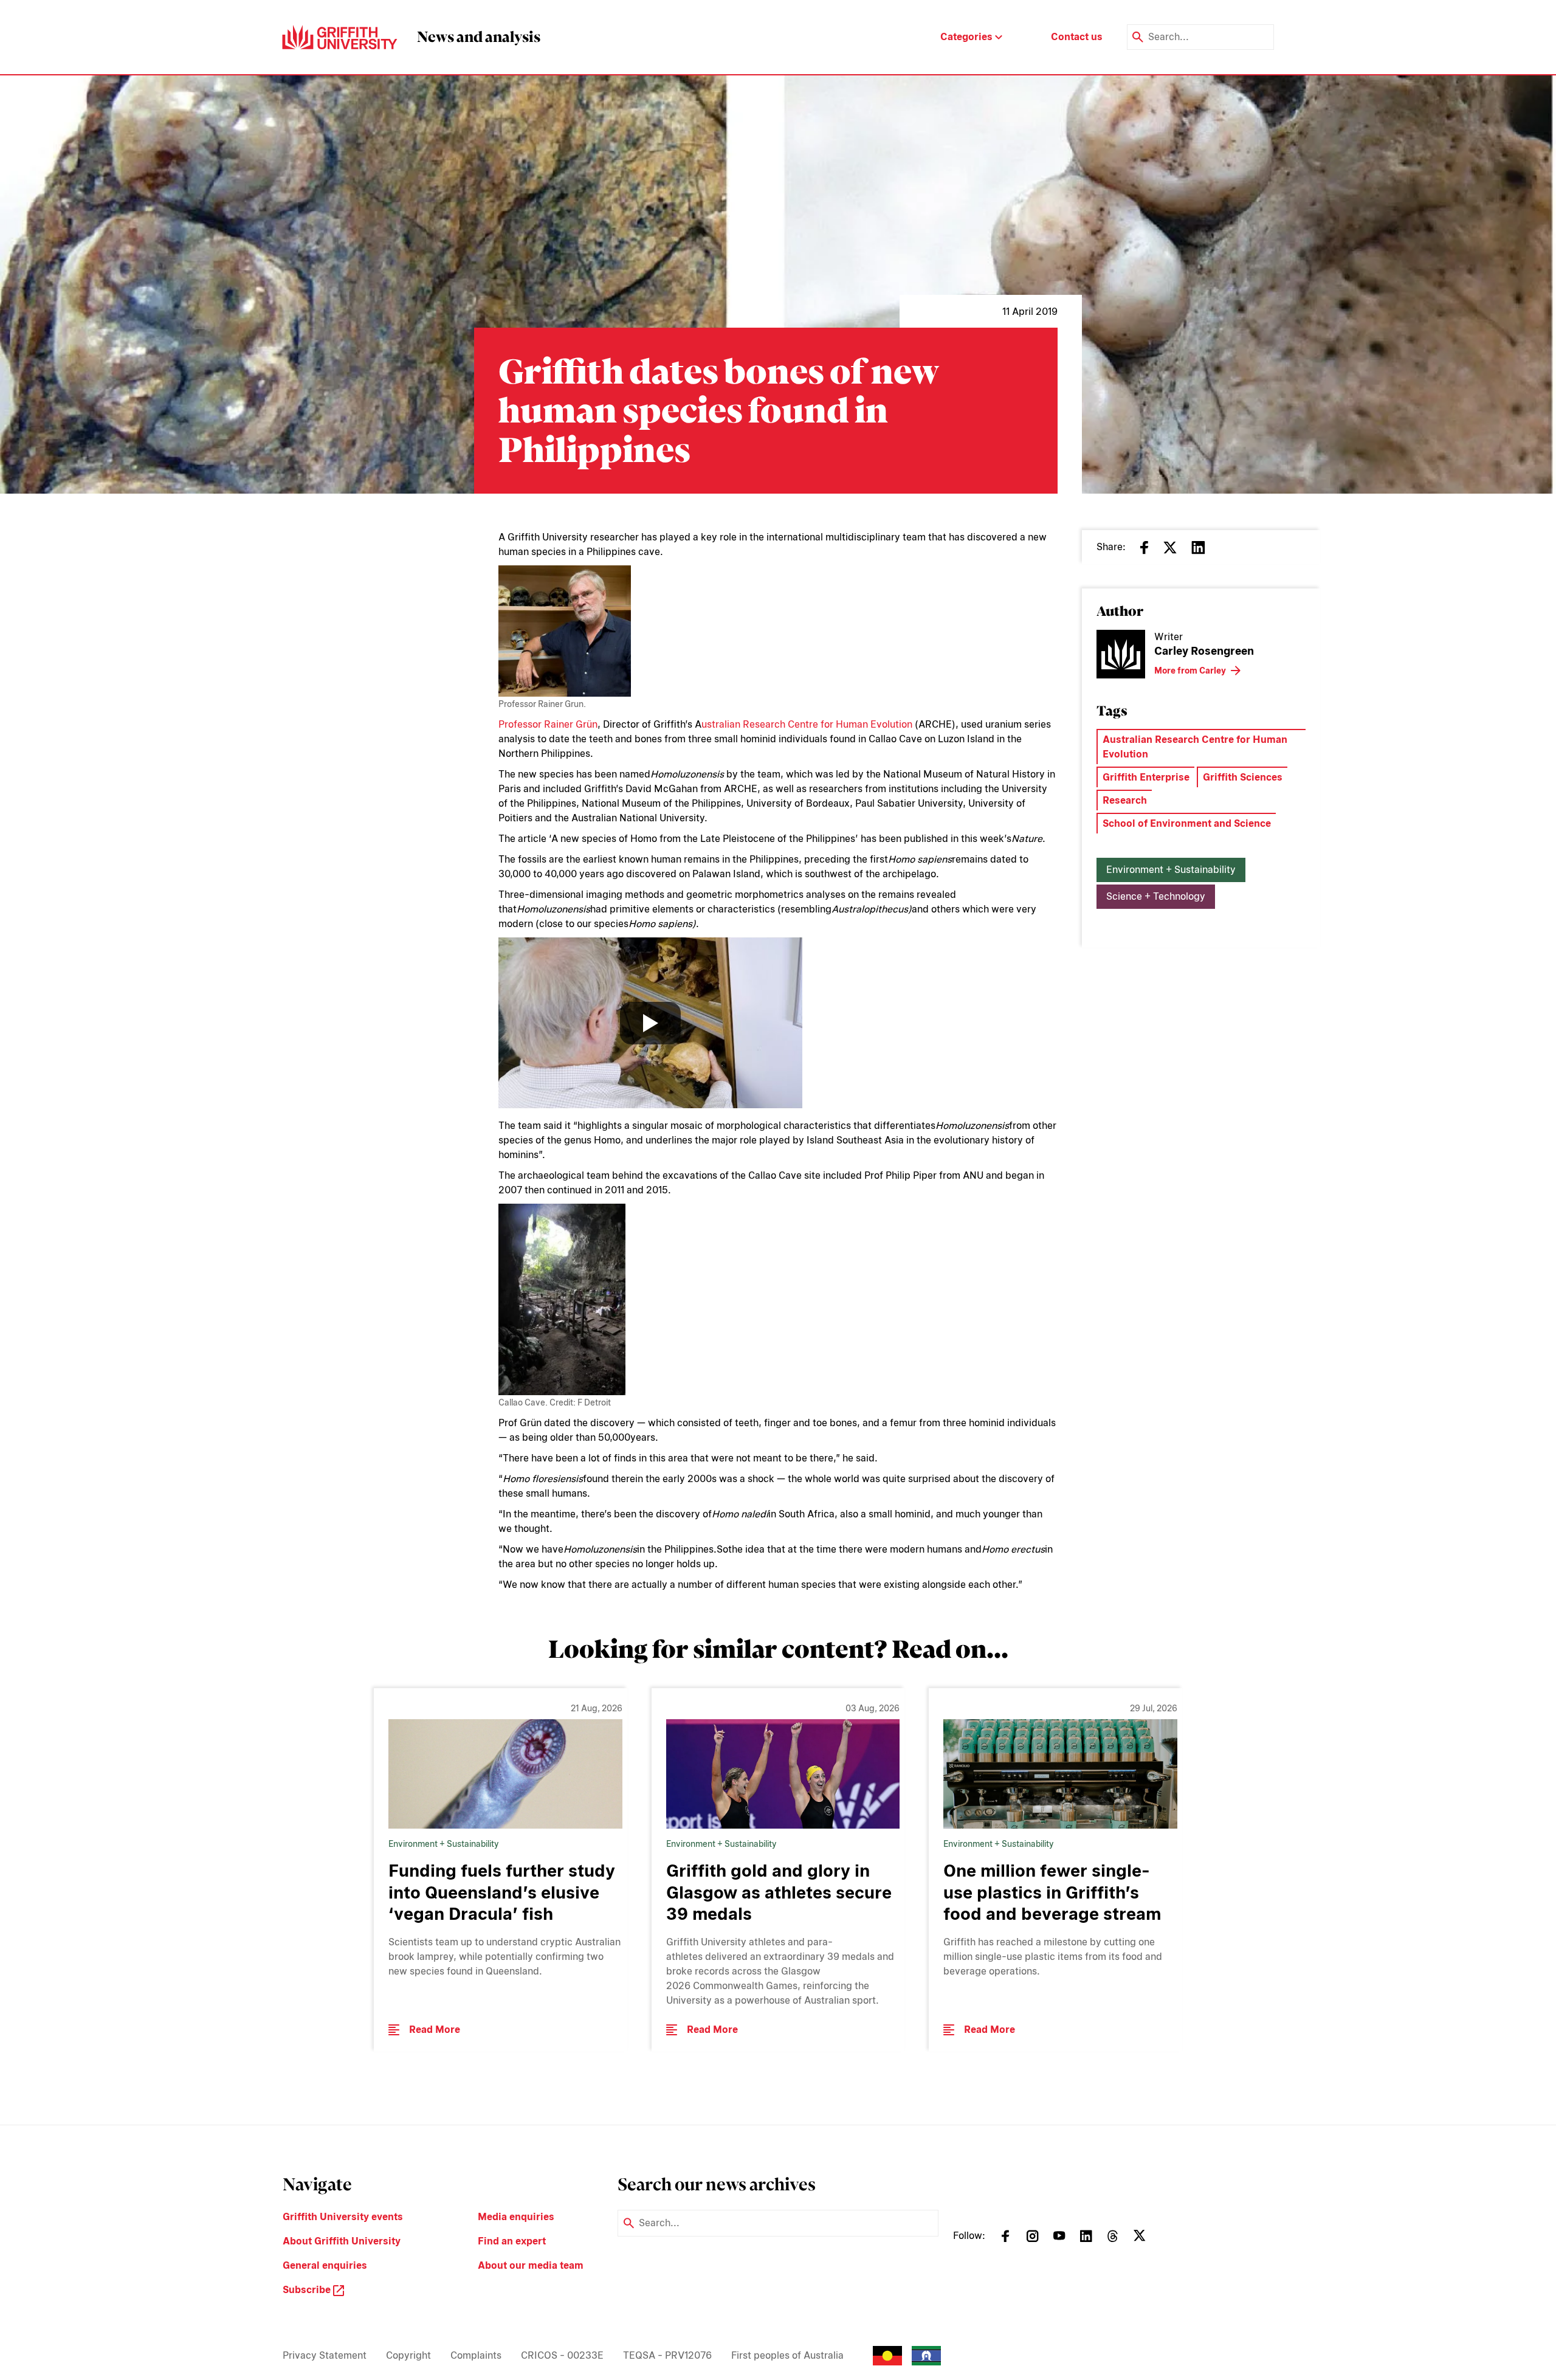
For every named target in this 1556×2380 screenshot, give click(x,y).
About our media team (531, 2265)
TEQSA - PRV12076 (667, 2355)
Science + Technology (1156, 896)
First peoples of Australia (787, 2355)
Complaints (476, 2355)
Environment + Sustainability (1171, 870)
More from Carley (1190, 671)
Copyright (408, 2355)
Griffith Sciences (1243, 777)
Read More (435, 2030)
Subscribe (308, 2290)
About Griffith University (342, 2241)
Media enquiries (516, 2217)
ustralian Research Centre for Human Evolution (807, 724)
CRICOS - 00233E (562, 2355)
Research (1125, 800)
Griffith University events (343, 2217)
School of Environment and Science (1187, 823)
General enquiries (325, 2265)
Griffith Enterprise (1146, 777)
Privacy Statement (325, 2355)
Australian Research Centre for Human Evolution (1195, 747)
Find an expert (512, 2241)
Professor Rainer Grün (548, 724)
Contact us (1077, 37)
